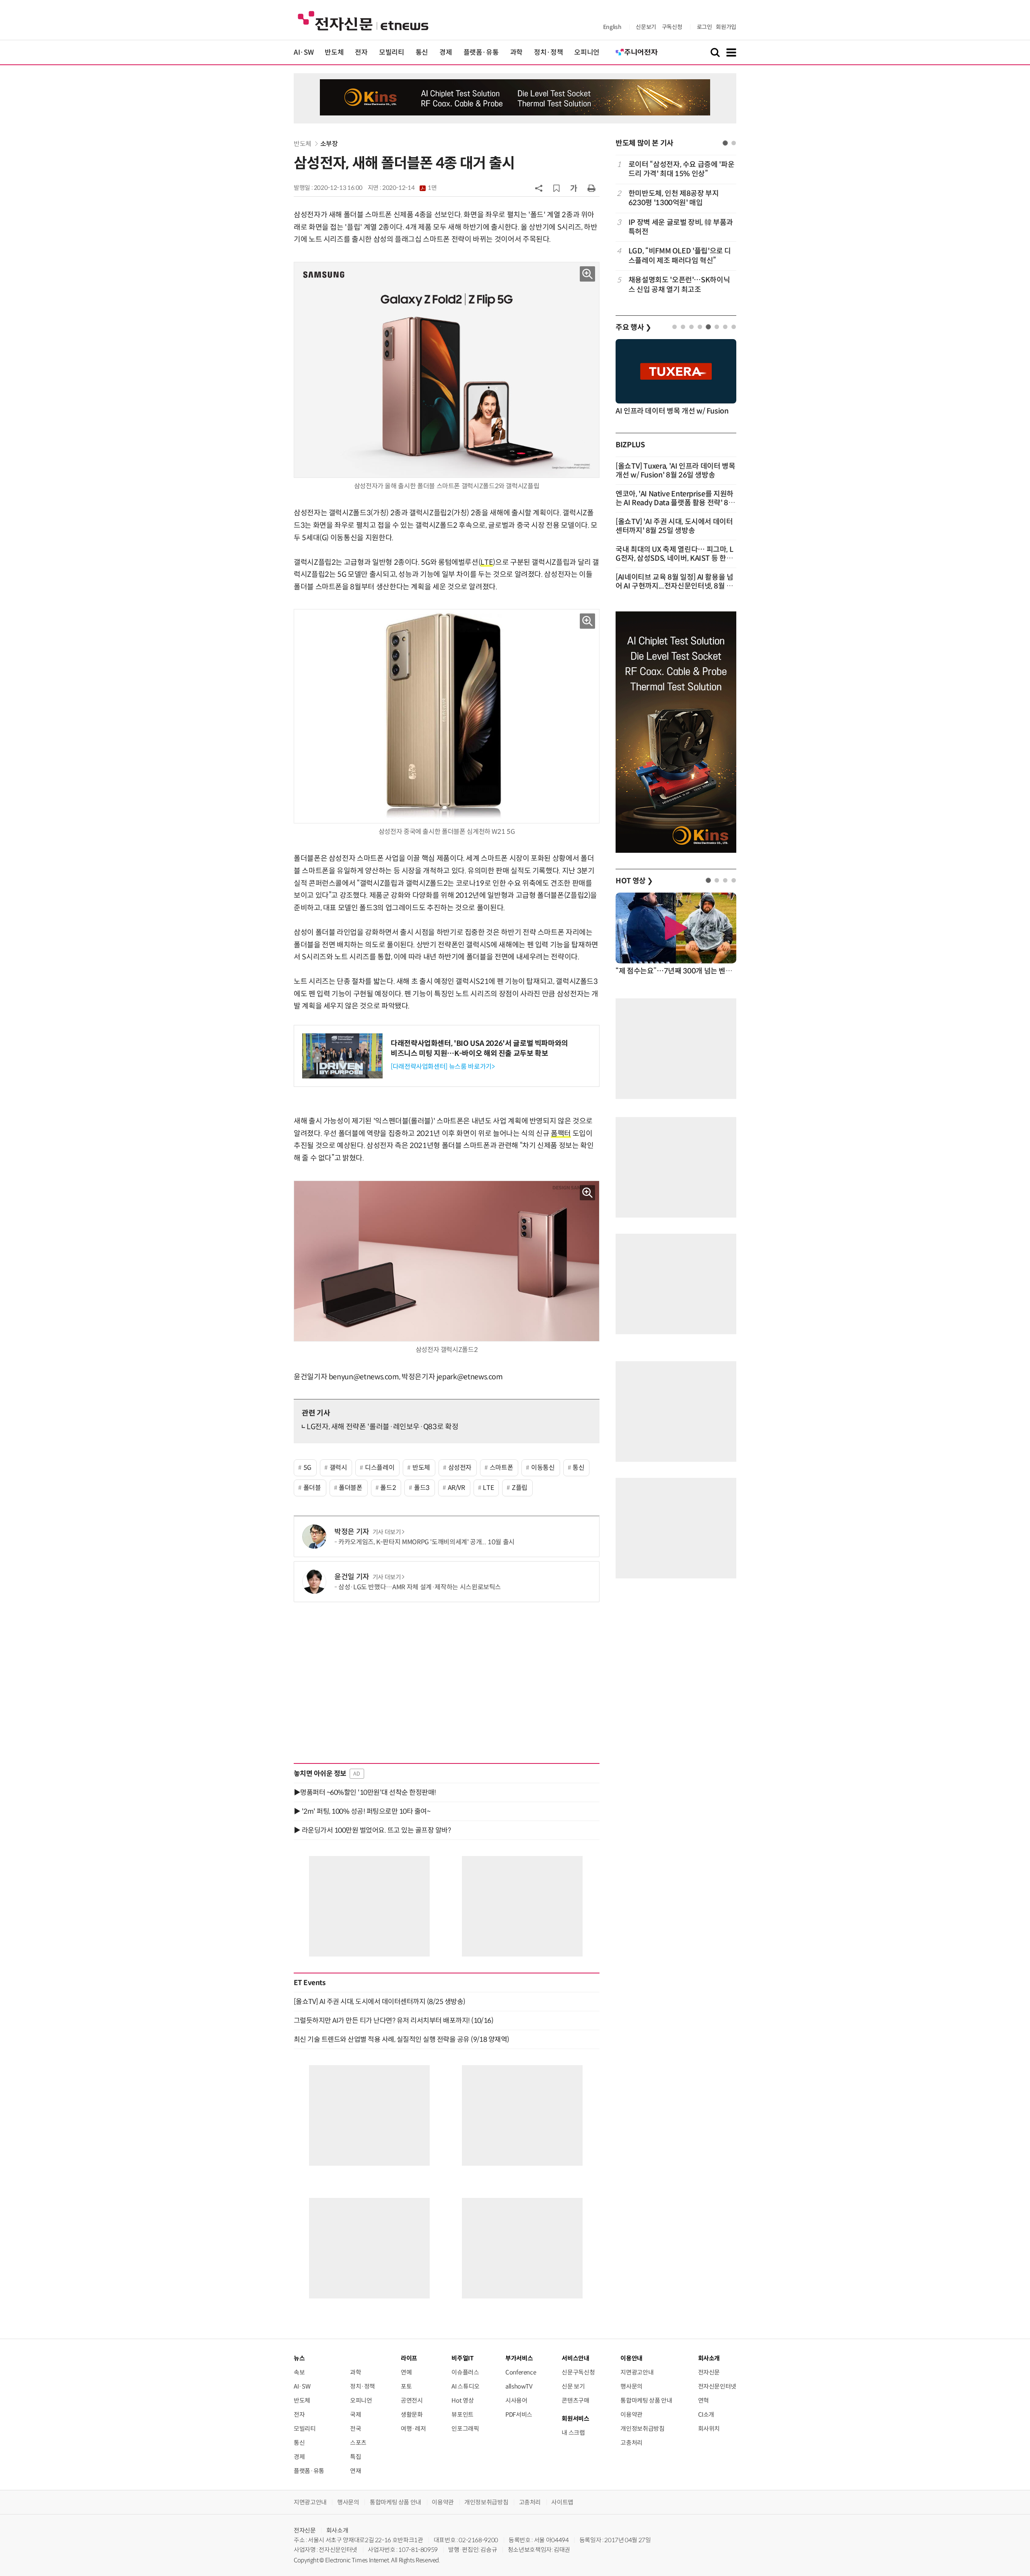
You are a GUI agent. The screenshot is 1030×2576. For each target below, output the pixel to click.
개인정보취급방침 (642, 2429)
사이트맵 (562, 2502)
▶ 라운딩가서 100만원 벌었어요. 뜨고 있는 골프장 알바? (372, 1830)
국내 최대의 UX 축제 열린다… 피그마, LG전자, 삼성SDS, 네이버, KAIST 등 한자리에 (674, 558)
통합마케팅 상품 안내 (646, 2400)
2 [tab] (734, 143)
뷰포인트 (462, 2414)
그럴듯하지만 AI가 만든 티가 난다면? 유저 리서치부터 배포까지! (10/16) (393, 2020)
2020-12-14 (409, 188)
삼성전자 (460, 1468)
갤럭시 (338, 1468)
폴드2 (388, 1488)
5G (307, 1468)
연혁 (703, 2400)
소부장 (329, 144)
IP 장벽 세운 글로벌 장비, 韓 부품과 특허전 (681, 227)
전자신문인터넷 (717, 2386)
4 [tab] (700, 327)
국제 (355, 2414)
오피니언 (587, 52)
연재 (355, 2471)
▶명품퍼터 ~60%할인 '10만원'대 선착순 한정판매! (365, 1792)
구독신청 (672, 27)
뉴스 (299, 2358)
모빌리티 (392, 52)
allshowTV (519, 2386)
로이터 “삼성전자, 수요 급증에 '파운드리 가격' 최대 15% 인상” (681, 169)
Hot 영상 (462, 2400)
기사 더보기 (387, 1532)
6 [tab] (717, 327)
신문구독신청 (578, 2372)
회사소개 (337, 2530)
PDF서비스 (519, 2414)
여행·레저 (413, 2429)
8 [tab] (734, 327)
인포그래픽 (465, 2429)
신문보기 (646, 27)
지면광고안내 (637, 2372)
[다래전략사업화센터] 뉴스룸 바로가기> (443, 1067)
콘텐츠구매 (575, 2400)
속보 (299, 2372)
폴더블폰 (351, 1488)
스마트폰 (502, 1468)
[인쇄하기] (591, 188)
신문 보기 (573, 2386)
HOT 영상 (634, 881)
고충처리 (631, 2443)
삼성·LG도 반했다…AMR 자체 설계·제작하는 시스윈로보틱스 (420, 1587)
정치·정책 (548, 52)
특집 (355, 2457)
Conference (521, 2372)
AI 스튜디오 (465, 2386)
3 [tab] (691, 327)
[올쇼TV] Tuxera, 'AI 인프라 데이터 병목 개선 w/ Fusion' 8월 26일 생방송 (676, 471)
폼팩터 (561, 1134)
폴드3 (422, 1488)
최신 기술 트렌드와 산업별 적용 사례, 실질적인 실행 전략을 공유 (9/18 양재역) (402, 2039)
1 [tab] (725, 143)
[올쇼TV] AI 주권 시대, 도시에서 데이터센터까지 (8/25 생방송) (379, 2002)
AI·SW (304, 52)
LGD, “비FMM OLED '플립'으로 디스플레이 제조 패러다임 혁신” (680, 256)
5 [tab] (708, 327)
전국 (355, 2429)
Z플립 (520, 1488)
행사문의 (631, 2386)
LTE (487, 562)
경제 (446, 52)
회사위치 (709, 2429)
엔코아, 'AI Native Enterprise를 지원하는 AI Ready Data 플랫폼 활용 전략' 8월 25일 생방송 (675, 503)
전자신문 (709, 2372)
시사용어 (516, 2400)
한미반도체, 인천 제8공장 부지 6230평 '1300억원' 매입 (674, 198)
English (612, 27)
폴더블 (312, 1488)
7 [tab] (725, 327)
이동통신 (543, 1468)
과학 (516, 52)
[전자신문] (363, 20)
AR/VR (456, 1488)
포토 (406, 2386)
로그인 (705, 27)
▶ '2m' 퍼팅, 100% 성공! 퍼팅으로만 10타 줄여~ (362, 1811)
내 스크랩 (573, 2433)
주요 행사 (633, 327)
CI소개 (706, 2414)
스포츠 (358, 2443)
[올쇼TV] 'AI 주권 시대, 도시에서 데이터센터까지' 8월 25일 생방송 (674, 526)
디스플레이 (380, 1468)
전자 (361, 52)
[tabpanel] (676, 227)
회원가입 (726, 27)
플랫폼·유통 (481, 52)
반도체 (334, 52)
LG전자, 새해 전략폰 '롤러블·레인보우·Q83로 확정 (382, 1427)
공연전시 (412, 2400)
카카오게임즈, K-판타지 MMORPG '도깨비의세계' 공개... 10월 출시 (426, 1542)
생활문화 (412, 2414)
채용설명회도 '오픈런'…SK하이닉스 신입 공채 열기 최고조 (679, 285)
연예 (406, 2372)
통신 (422, 52)
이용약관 (631, 2414)
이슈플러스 (465, 2372)
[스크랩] (556, 188)
